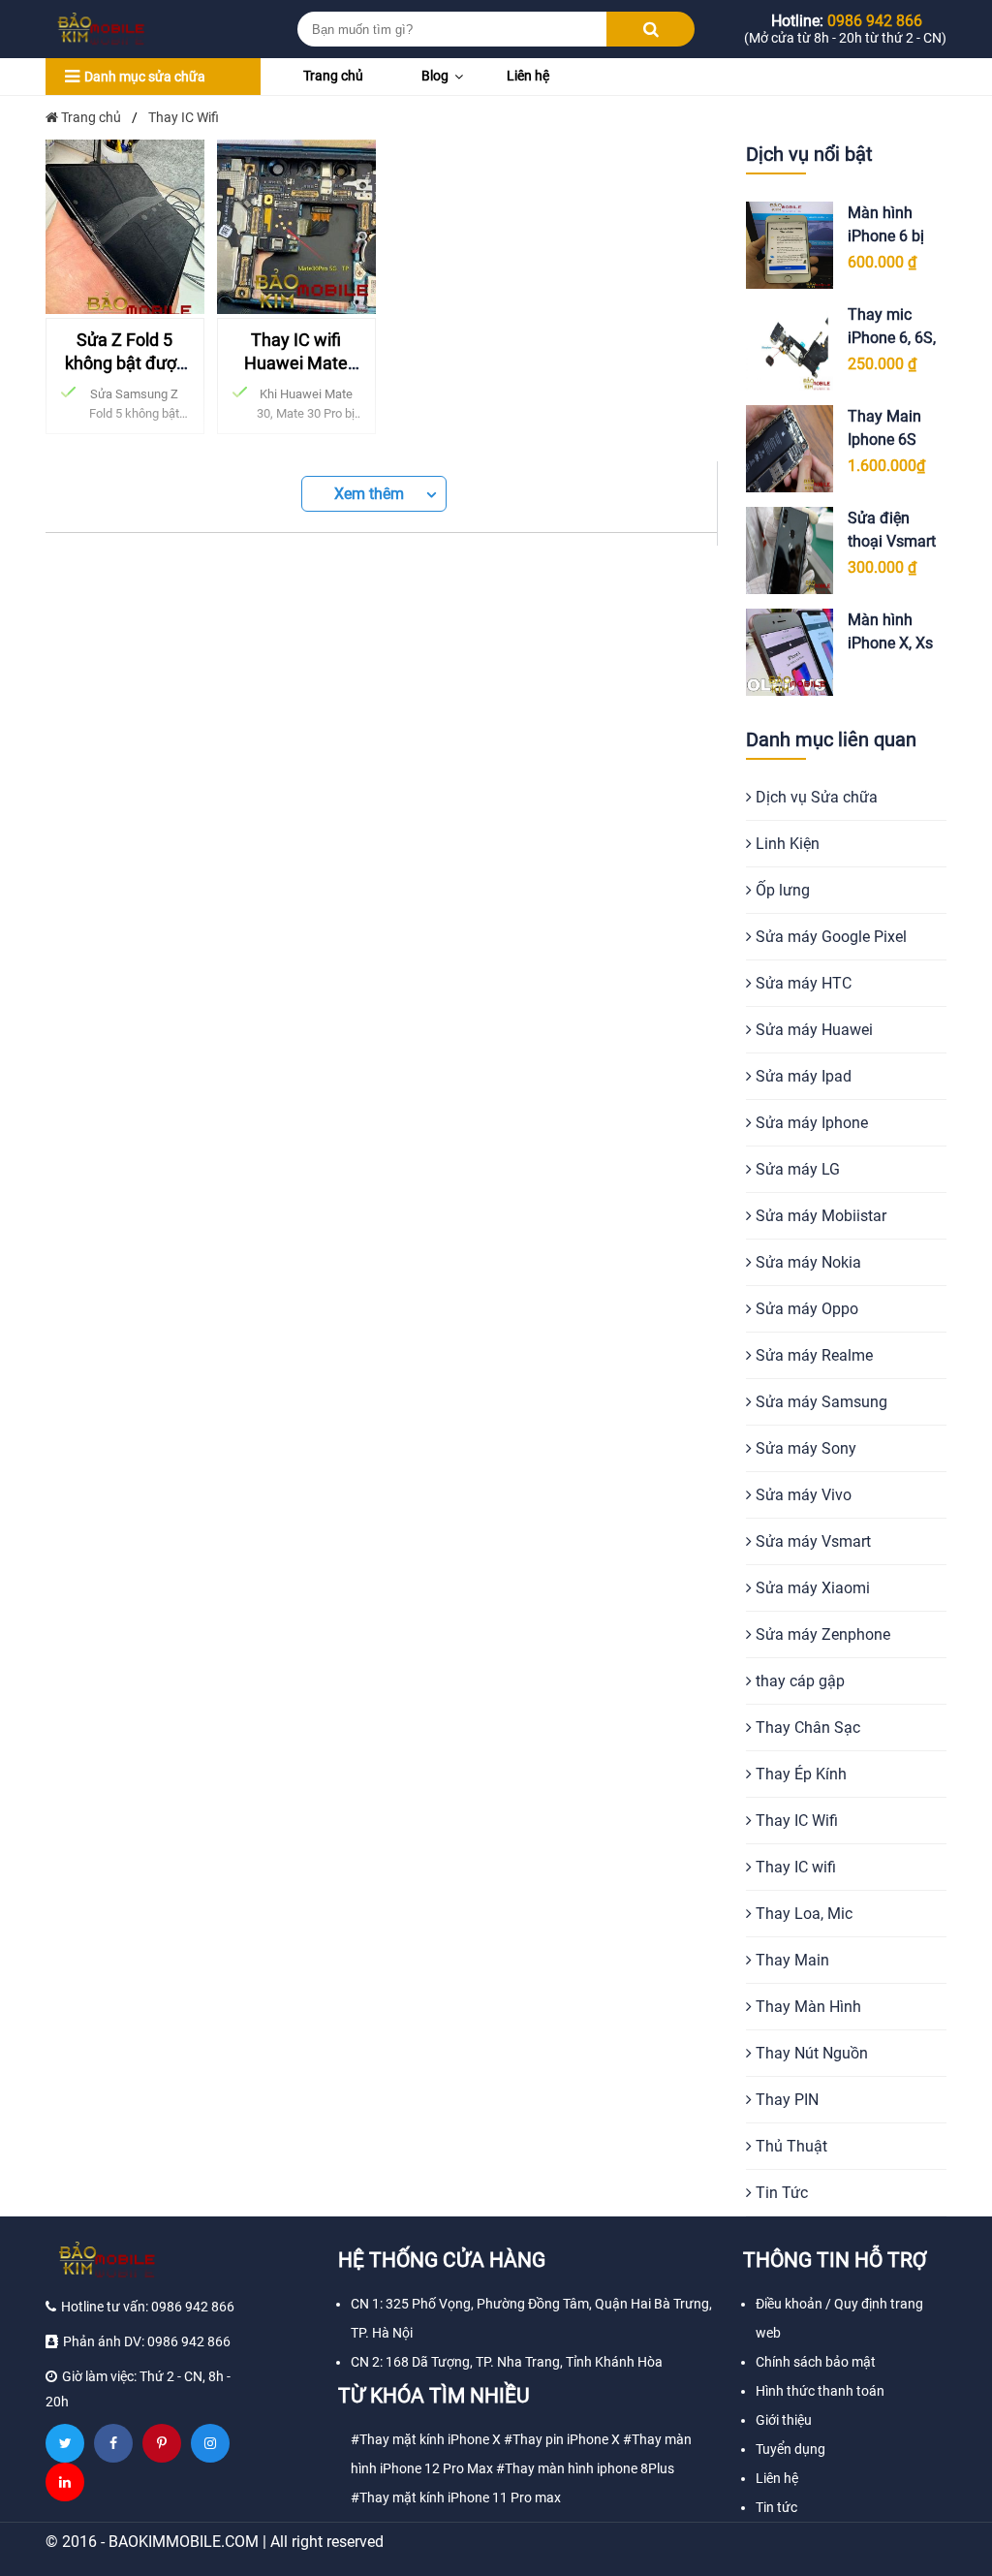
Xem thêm (369, 494)
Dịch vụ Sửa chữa (815, 797)
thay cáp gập (798, 1681)
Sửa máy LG (796, 1169)
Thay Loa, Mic (802, 1914)
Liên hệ (528, 76)
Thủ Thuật (790, 2146)
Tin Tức (780, 2193)
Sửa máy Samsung (820, 1402)
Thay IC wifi (794, 1867)
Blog (435, 76)
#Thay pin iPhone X (562, 2439)
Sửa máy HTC (802, 983)
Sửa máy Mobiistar (819, 1216)
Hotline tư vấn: (148, 2307)
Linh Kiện (786, 844)
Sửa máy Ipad (802, 1076)
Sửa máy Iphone (810, 1123)
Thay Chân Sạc (806, 1728)
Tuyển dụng (790, 2449)
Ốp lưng (781, 890)
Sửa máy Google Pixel (829, 937)
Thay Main (790, 1960)
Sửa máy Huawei (812, 1030)
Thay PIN (785, 2100)
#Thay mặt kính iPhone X (426, 2439)
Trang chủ (333, 76)
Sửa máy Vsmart (811, 1541)
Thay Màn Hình (806, 2007)
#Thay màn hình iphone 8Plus (585, 2468)
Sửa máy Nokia (806, 1262)
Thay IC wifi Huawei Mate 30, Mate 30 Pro (296, 363)
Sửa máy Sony (804, 1448)
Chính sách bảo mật (816, 2362)
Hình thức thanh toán (820, 2391)
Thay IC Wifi (795, 1821)
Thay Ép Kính (799, 1774)
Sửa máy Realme (812, 1355)
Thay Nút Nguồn (810, 2053)
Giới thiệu (784, 2420)
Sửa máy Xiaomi (811, 1588)
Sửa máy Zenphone (821, 1634)
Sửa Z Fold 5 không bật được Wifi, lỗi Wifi (125, 363)
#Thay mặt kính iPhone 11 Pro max (456, 2497)
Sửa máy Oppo (805, 1309)
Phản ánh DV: (147, 2341)
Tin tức (776, 2507)
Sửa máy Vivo (802, 1495)
